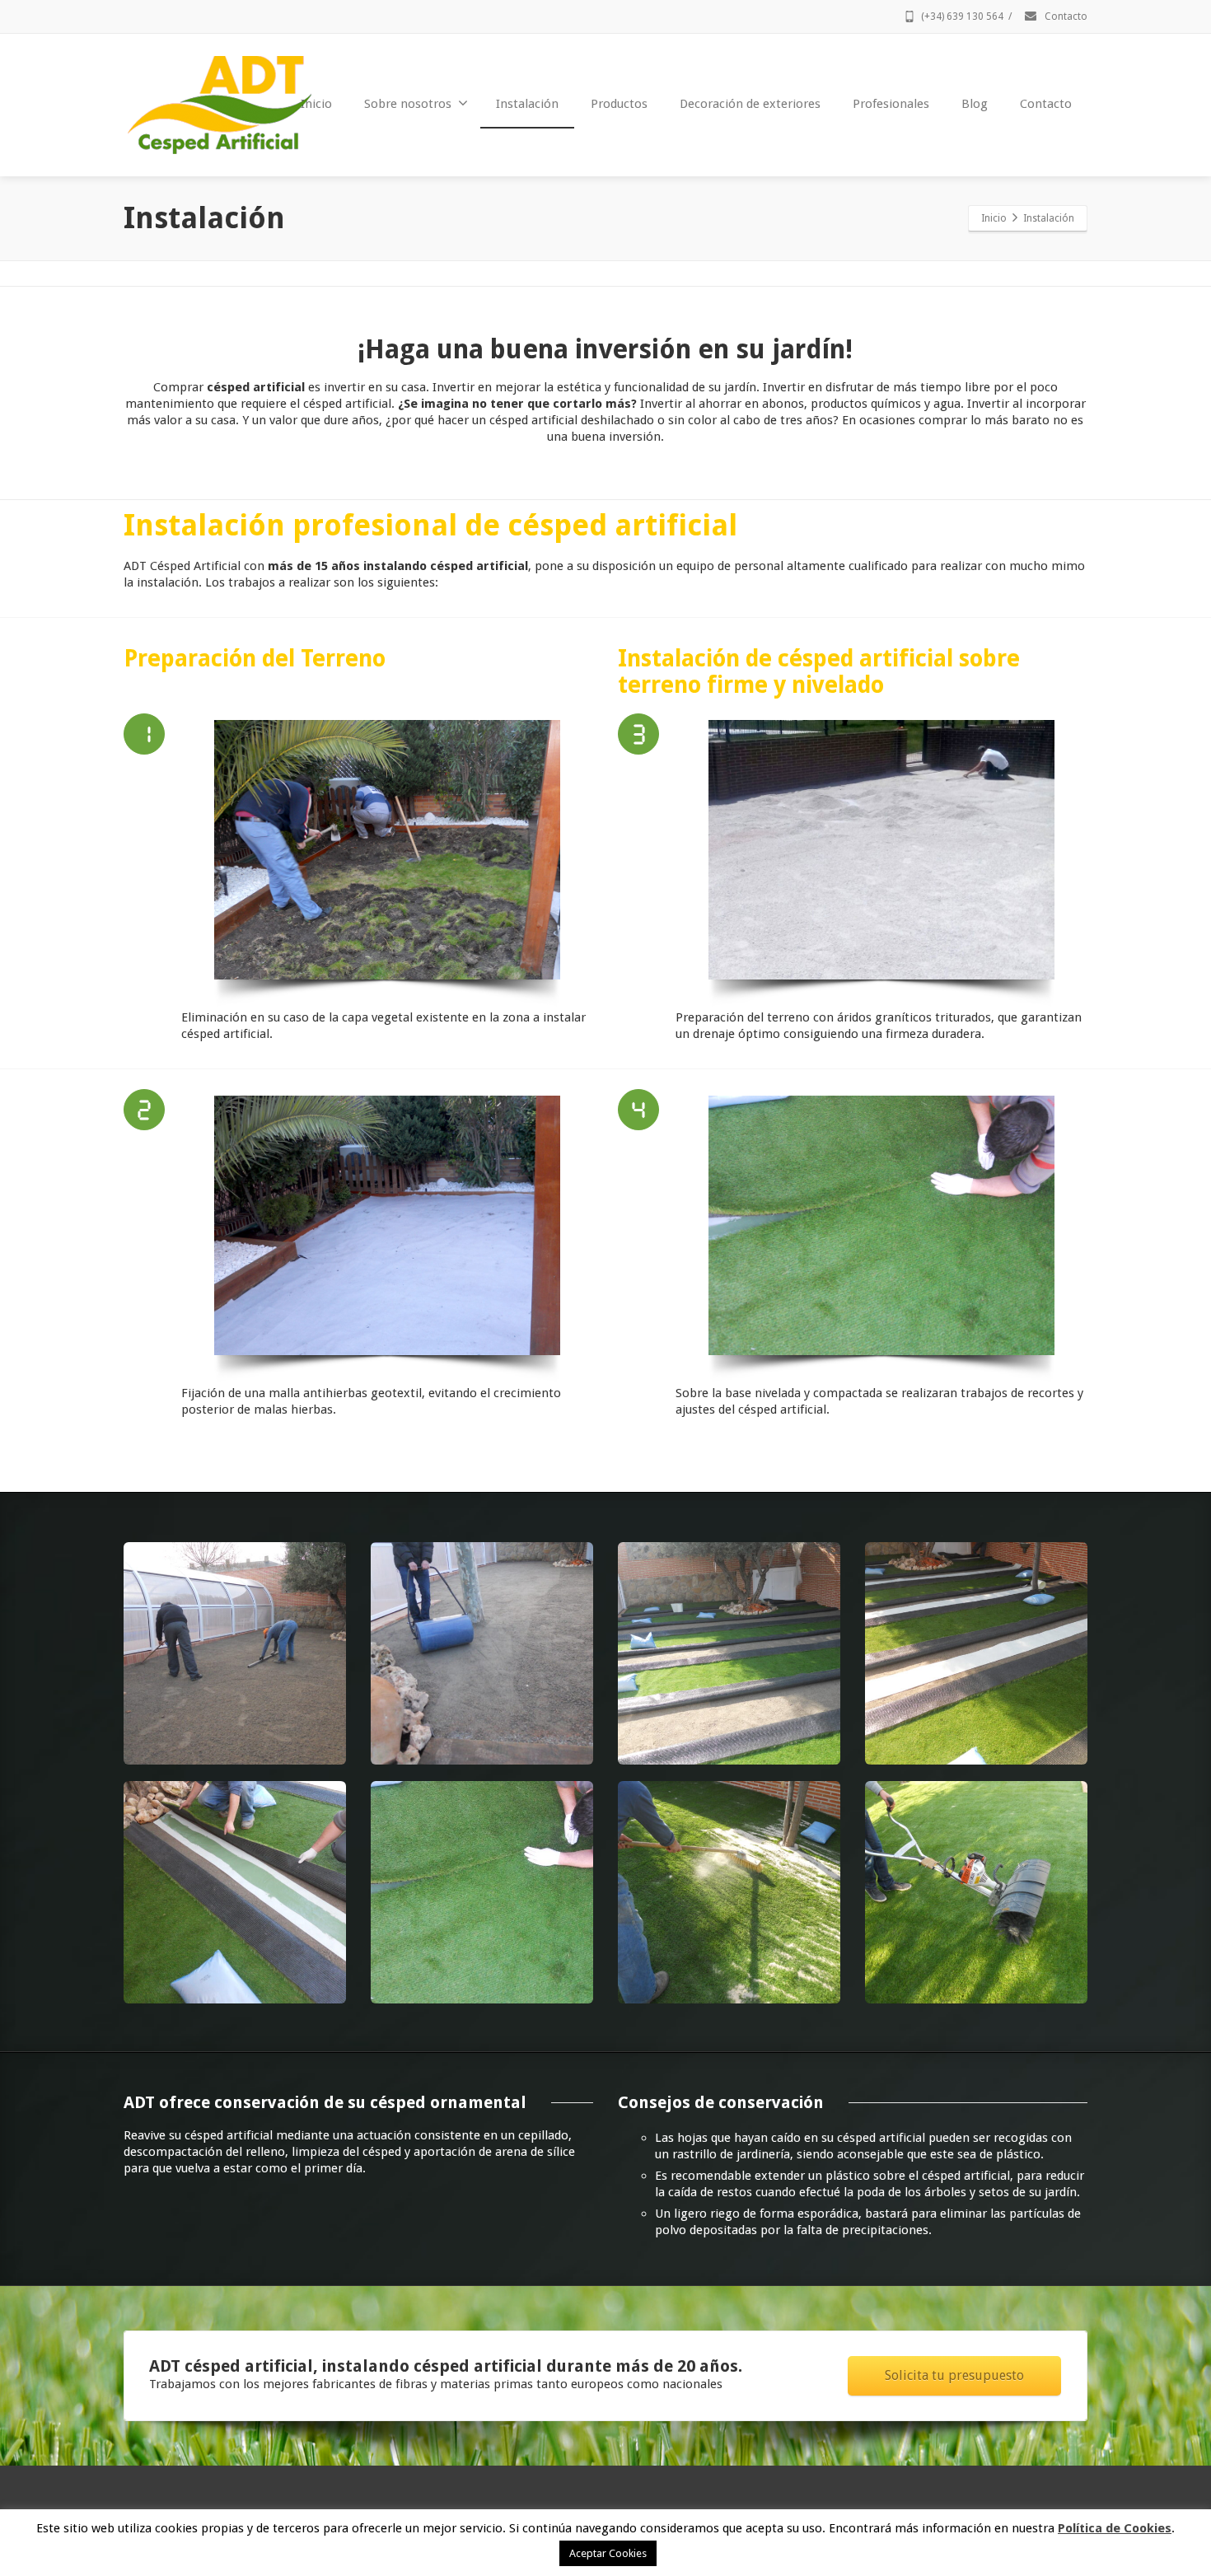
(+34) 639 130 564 (962, 16)
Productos (619, 104)
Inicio (316, 104)
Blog (975, 104)
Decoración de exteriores (750, 104)
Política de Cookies (1115, 2528)
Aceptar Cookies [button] (608, 2553)
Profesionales (891, 104)
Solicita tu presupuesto (954, 2375)
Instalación (527, 104)
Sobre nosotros (408, 104)
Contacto (1065, 16)
